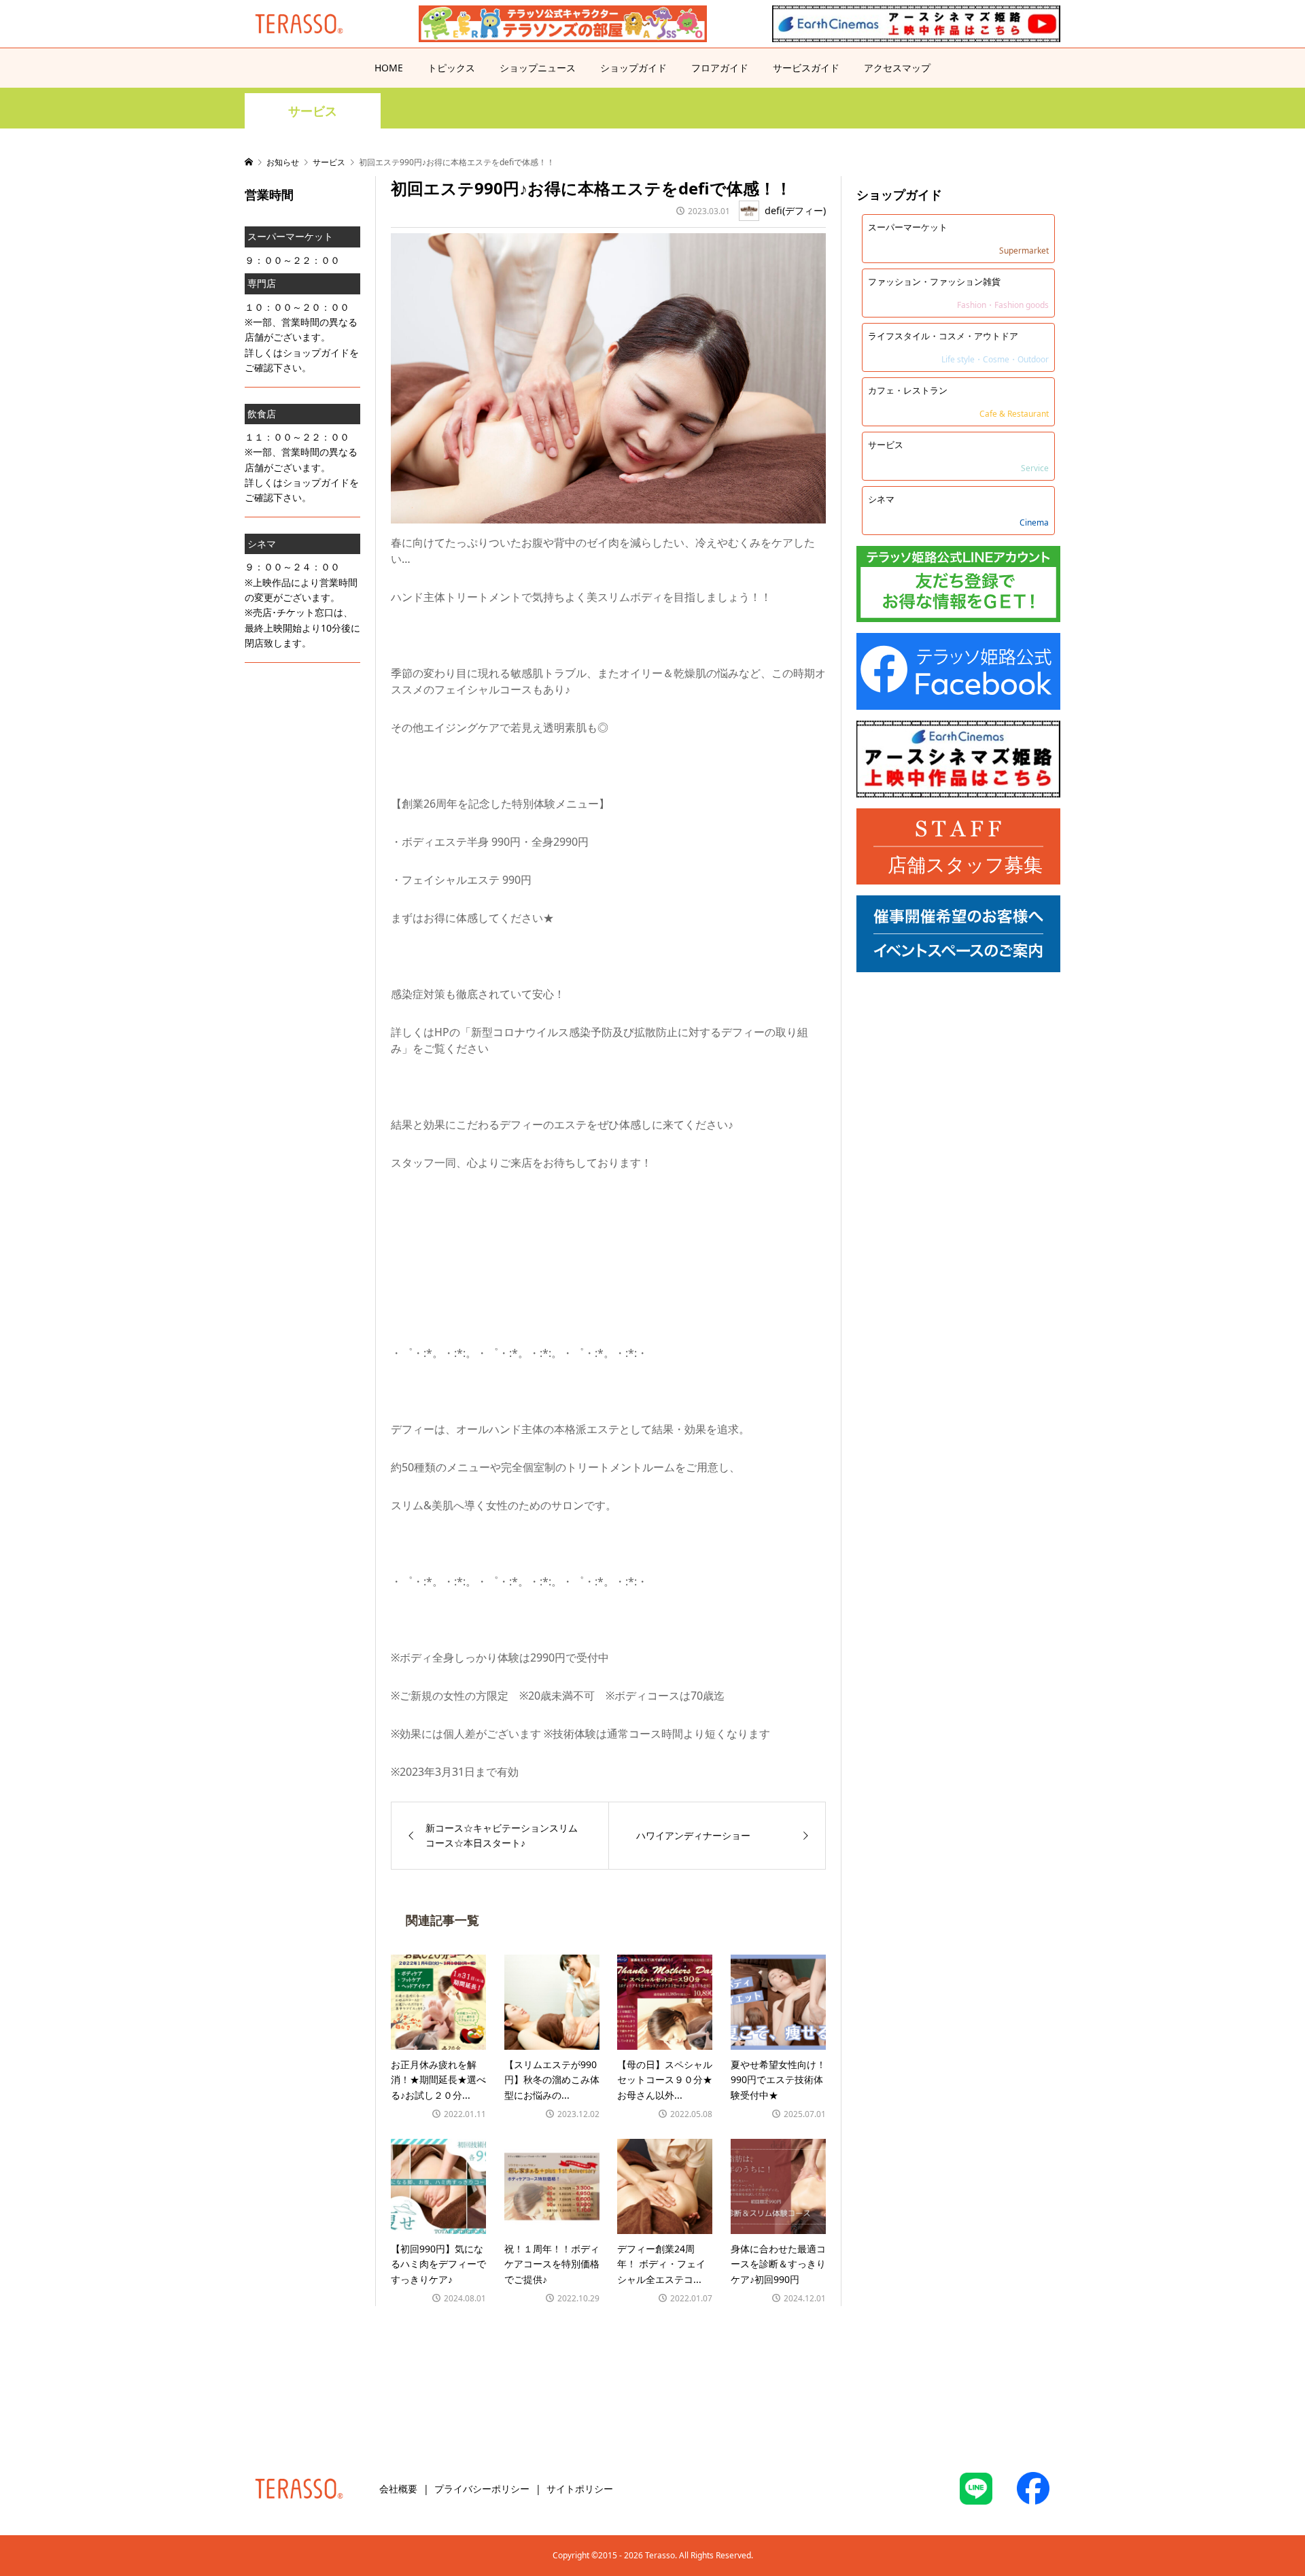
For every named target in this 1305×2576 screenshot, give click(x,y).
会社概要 (398, 2489)
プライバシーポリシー (482, 2489)
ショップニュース (538, 68)
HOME (389, 68)
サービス (313, 111)
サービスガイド (806, 68)
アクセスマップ (897, 68)
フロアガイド (720, 68)
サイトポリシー (580, 2489)
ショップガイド (633, 68)
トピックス (451, 68)
